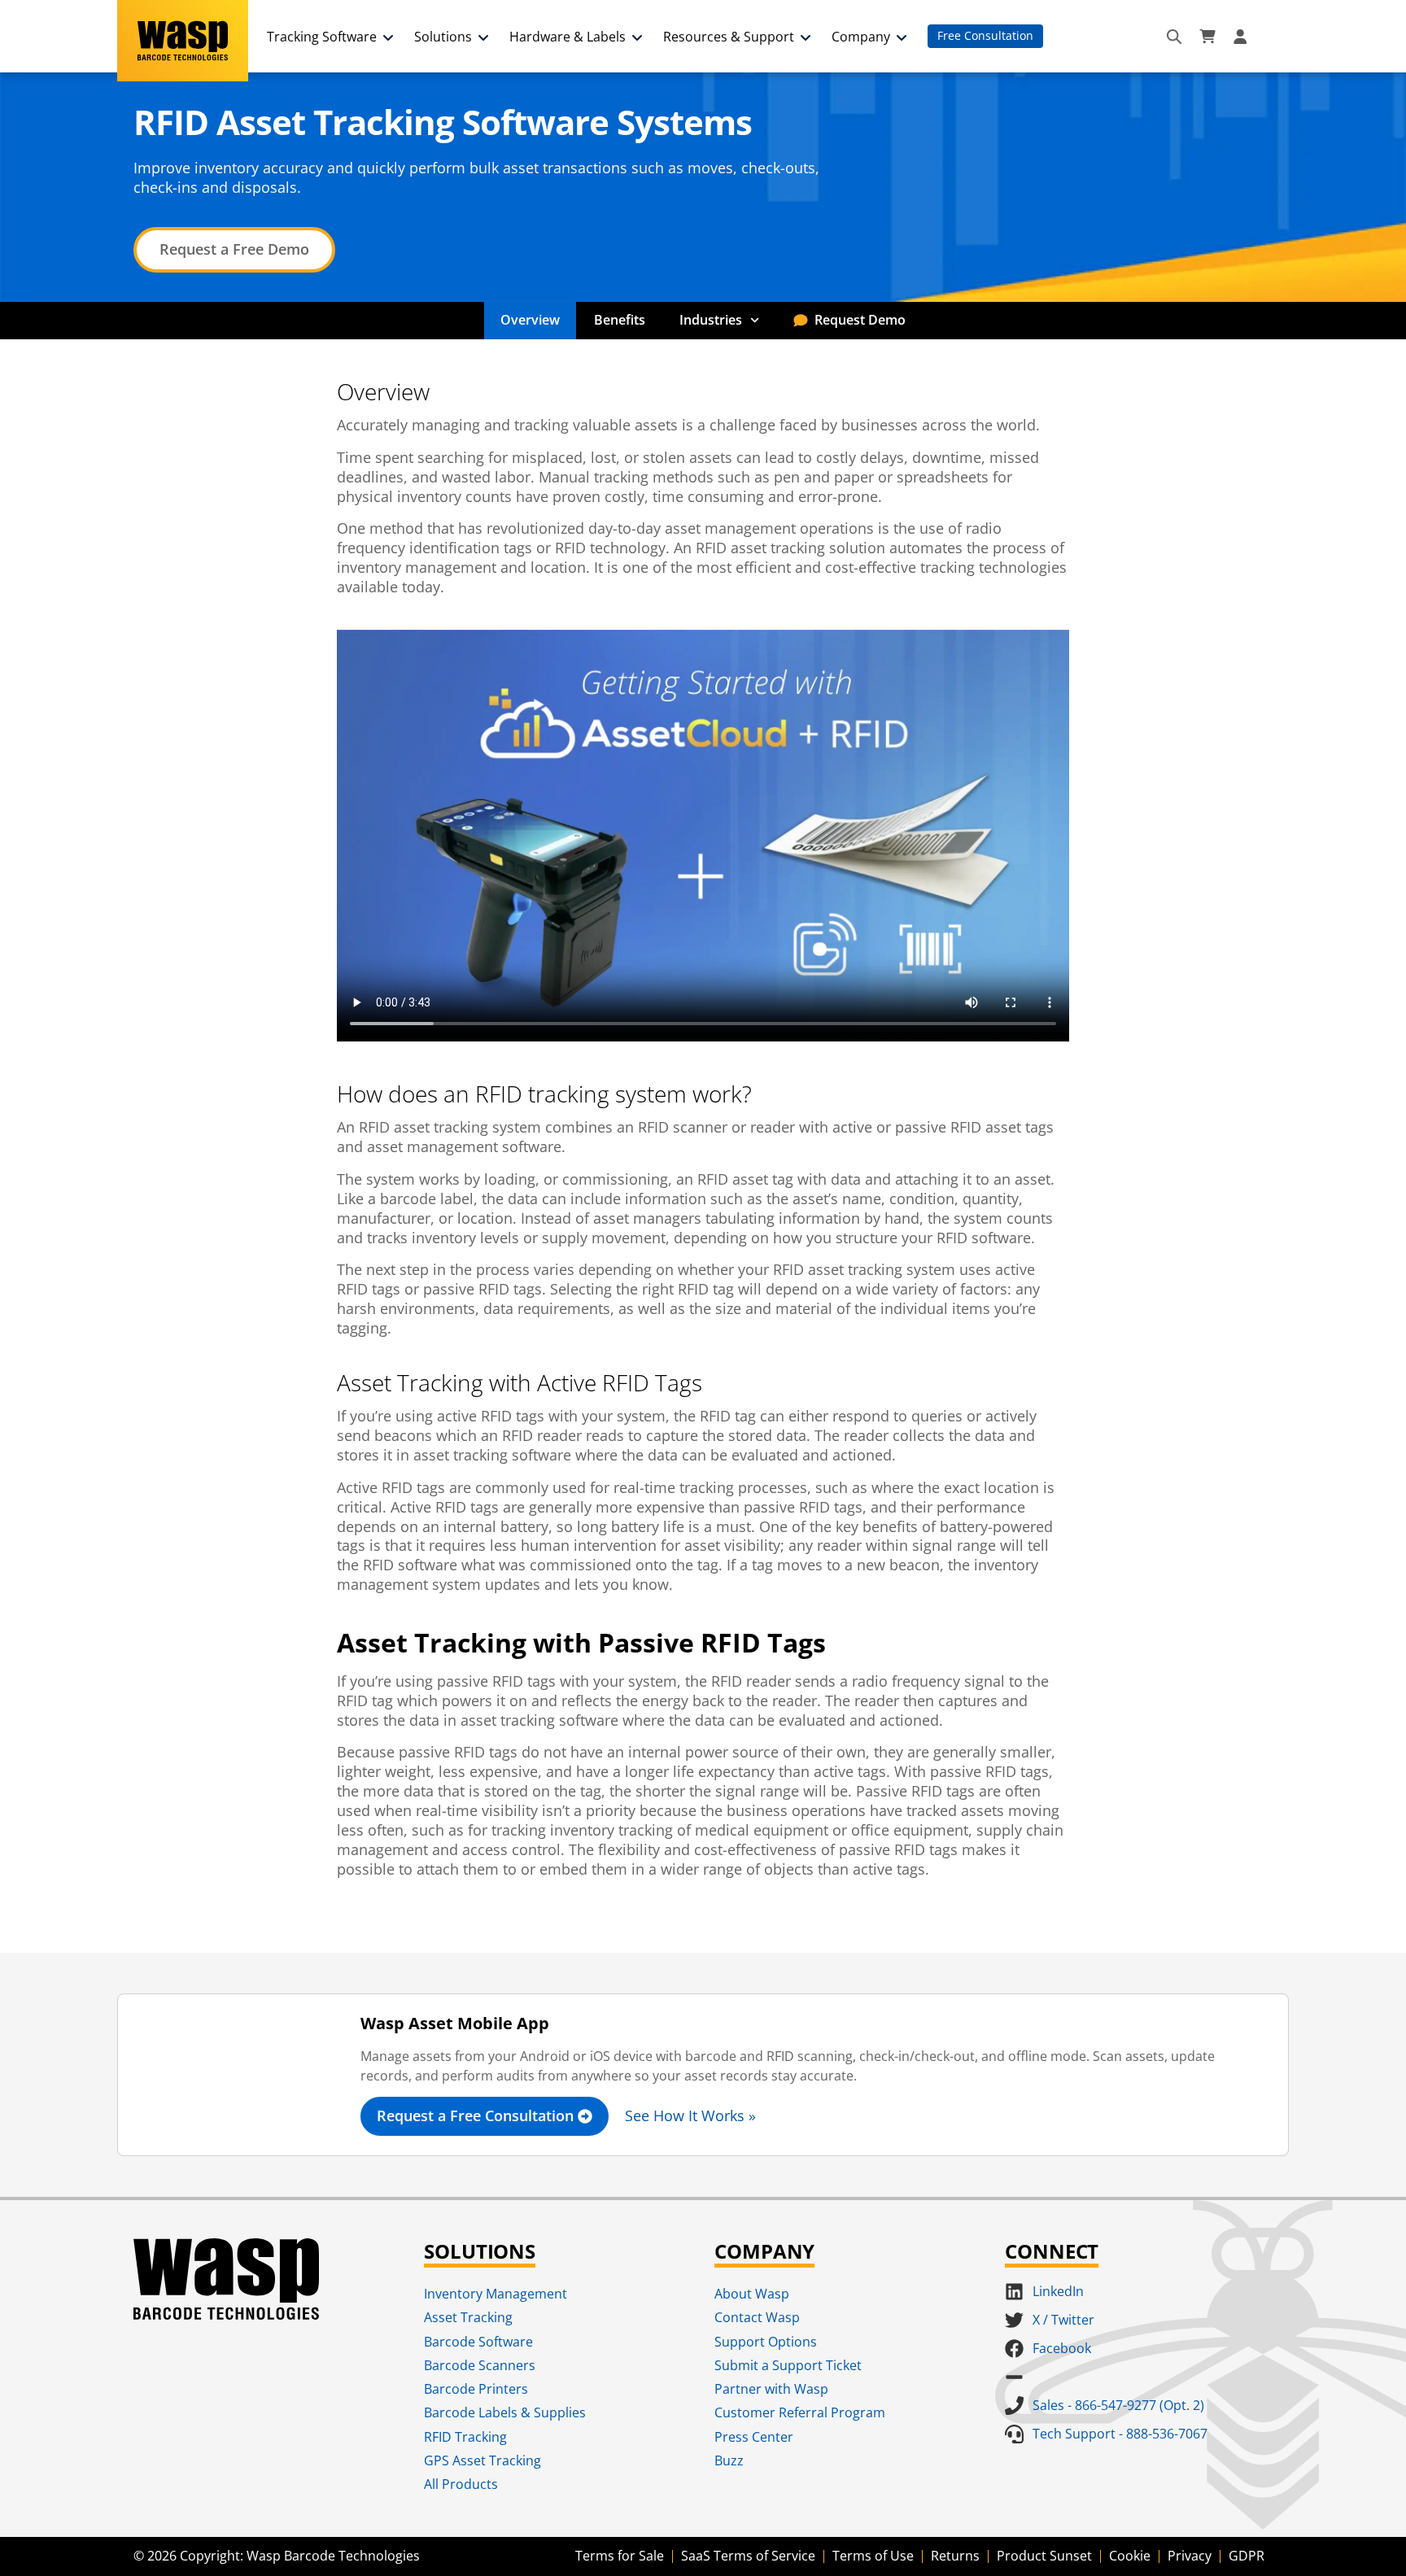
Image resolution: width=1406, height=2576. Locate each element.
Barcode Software (478, 2342)
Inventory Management (496, 2294)
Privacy (1190, 2556)
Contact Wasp (757, 2317)
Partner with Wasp (771, 2389)
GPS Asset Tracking (482, 2460)
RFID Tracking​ (465, 2437)
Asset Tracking (468, 2317)
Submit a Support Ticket (788, 2365)
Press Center (754, 2437)
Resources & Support (729, 37)
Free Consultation (985, 35)
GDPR (1247, 2556)
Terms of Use (873, 2556)
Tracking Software (322, 37)
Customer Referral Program (800, 2412)
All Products (461, 2484)
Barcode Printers (476, 2389)
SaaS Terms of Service (748, 2556)
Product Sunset (1044, 2556)
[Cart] (1207, 37)
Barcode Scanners (480, 2365)
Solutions (443, 37)
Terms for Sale (620, 2556)
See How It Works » (690, 2115)
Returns (955, 2556)
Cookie (1130, 2556)
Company (861, 37)
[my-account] (1242, 37)
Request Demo (860, 320)
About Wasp (752, 2294)
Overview (530, 320)
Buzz (729, 2460)
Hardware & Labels (568, 37)
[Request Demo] (801, 321)
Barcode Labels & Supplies (505, 2412)
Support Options (766, 2342)
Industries (711, 320)
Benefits (620, 320)
